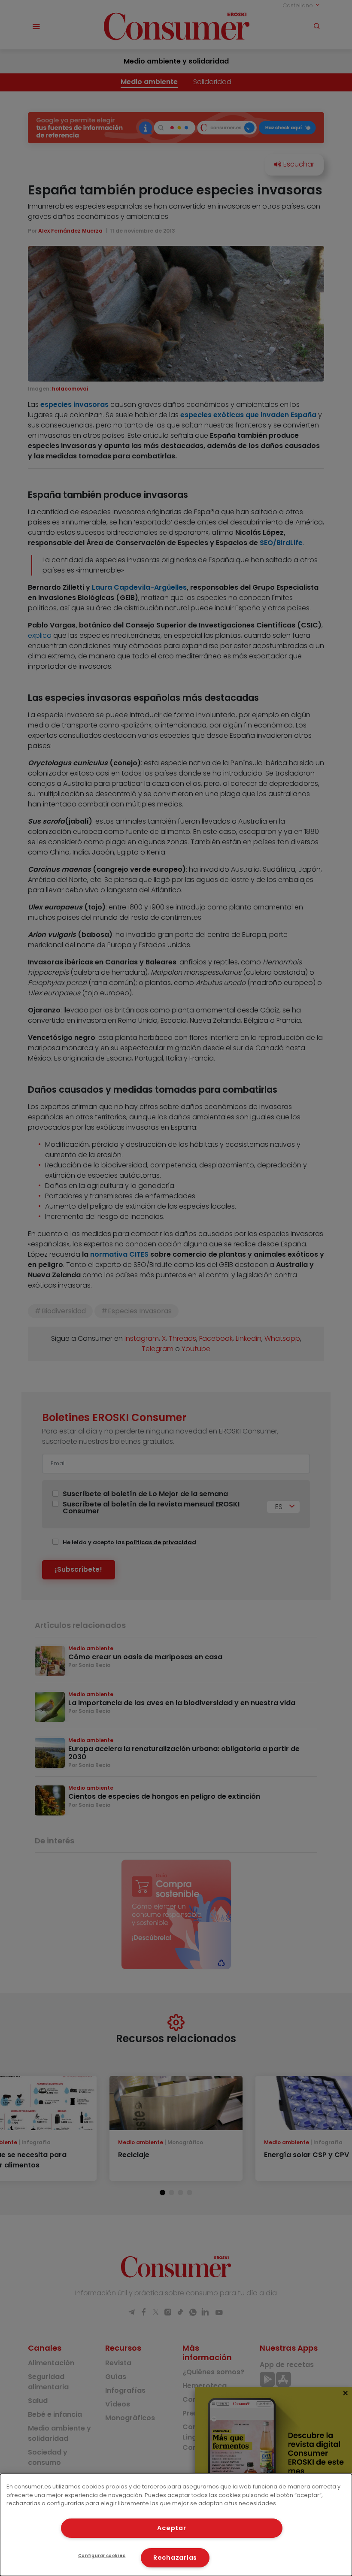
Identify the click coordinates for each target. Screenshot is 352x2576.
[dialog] (176, 2525)
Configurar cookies (102, 2556)
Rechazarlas (175, 2558)
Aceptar (171, 2528)
